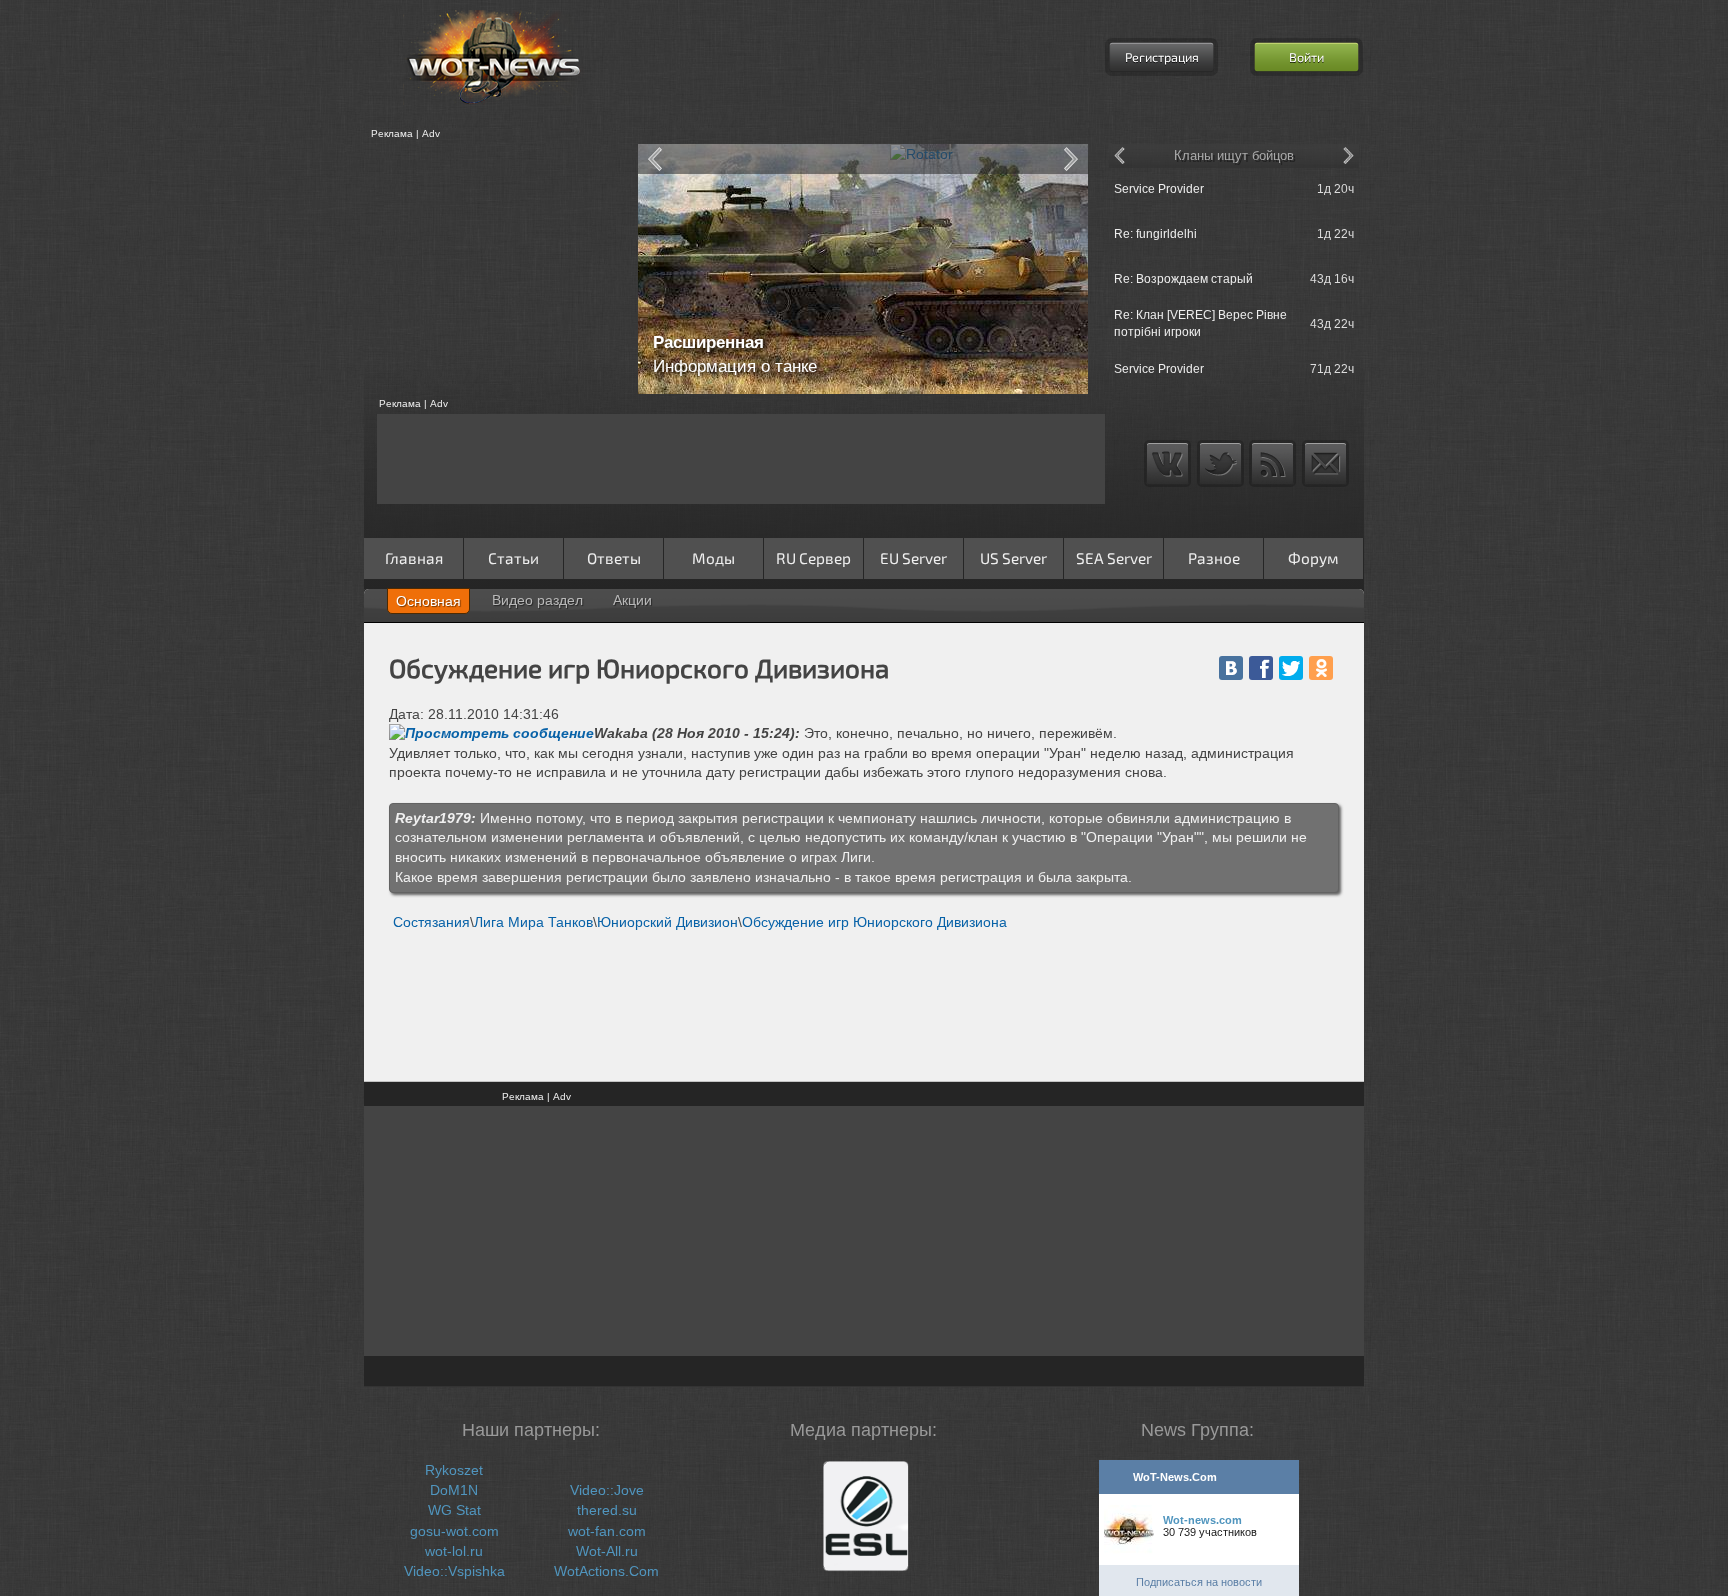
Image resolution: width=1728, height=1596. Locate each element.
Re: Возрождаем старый (1183, 279)
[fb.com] (1261, 668)
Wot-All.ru (607, 1551)
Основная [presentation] (428, 601)
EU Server (913, 558)
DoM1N (454, 1490)
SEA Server (1114, 558)
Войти (1306, 57)
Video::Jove (607, 1490)
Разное (1214, 558)
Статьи (513, 558)
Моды (713, 558)
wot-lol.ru (454, 1551)
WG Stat (454, 1510)
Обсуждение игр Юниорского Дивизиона (874, 922)
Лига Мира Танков (533, 922)
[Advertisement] (494, 269)
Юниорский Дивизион (667, 922)
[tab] (428, 601)
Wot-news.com (1202, 1520)
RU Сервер (813, 558)
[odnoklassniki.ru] (1321, 668)
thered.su (607, 1510)
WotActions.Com (606, 1571)
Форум (1313, 558)
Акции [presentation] (632, 600)
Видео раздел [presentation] (537, 600)
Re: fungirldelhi (1155, 234)
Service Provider (1159, 189)
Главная (414, 558)
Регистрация (1162, 57)
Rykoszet (454, 1470)
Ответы (614, 558)
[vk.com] (1231, 668)
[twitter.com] (1291, 668)
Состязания (431, 922)
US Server (1013, 558)
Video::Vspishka (454, 1571)
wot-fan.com (607, 1531)
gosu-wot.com (454, 1531)
